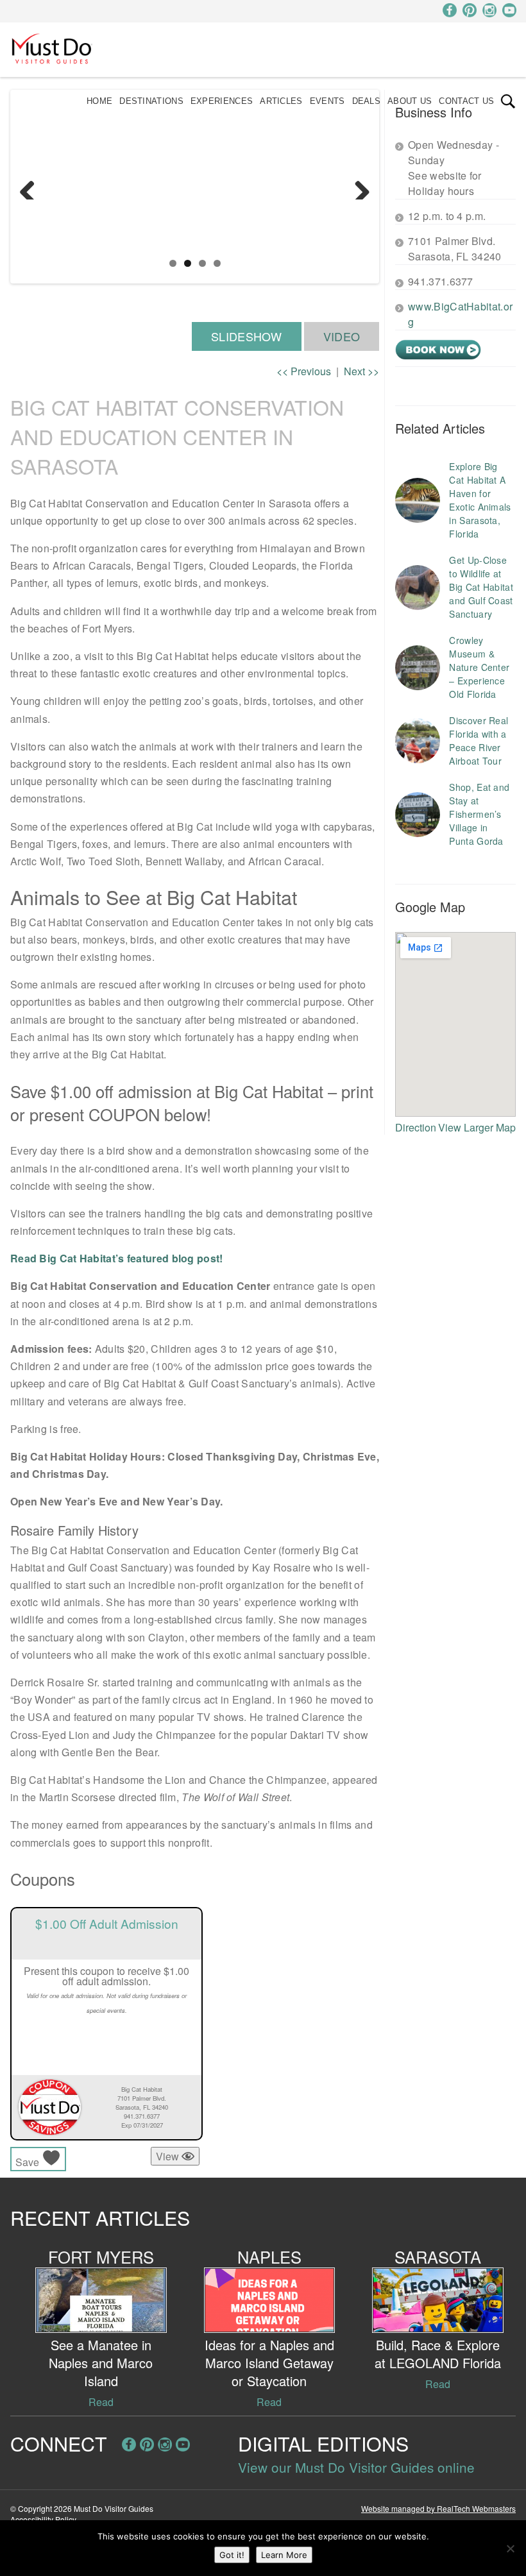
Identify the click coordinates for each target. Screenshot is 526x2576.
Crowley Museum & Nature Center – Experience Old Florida (479, 667)
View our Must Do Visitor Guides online (356, 2467)
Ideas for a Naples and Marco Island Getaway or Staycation (269, 2363)
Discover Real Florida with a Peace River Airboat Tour (479, 741)
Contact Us (466, 101)
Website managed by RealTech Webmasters (438, 2508)
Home (99, 101)
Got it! (232, 2555)
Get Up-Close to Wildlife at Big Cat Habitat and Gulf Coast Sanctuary (481, 587)
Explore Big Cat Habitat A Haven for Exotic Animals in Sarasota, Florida (480, 500)
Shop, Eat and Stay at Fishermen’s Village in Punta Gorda (479, 814)
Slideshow (247, 336)
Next (357, 187)
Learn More (284, 2555)
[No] (510, 2548)
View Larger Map (477, 1127)
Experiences (222, 101)
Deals (367, 101)
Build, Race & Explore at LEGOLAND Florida (438, 2354)
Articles (281, 101)
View (169, 2156)
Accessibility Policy (43, 2519)
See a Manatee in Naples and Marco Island (101, 2363)
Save (29, 2162)
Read (101, 2402)
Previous (32, 187)
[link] (508, 101)
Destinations (151, 101)
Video (342, 336)
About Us (410, 101)
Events (327, 101)
